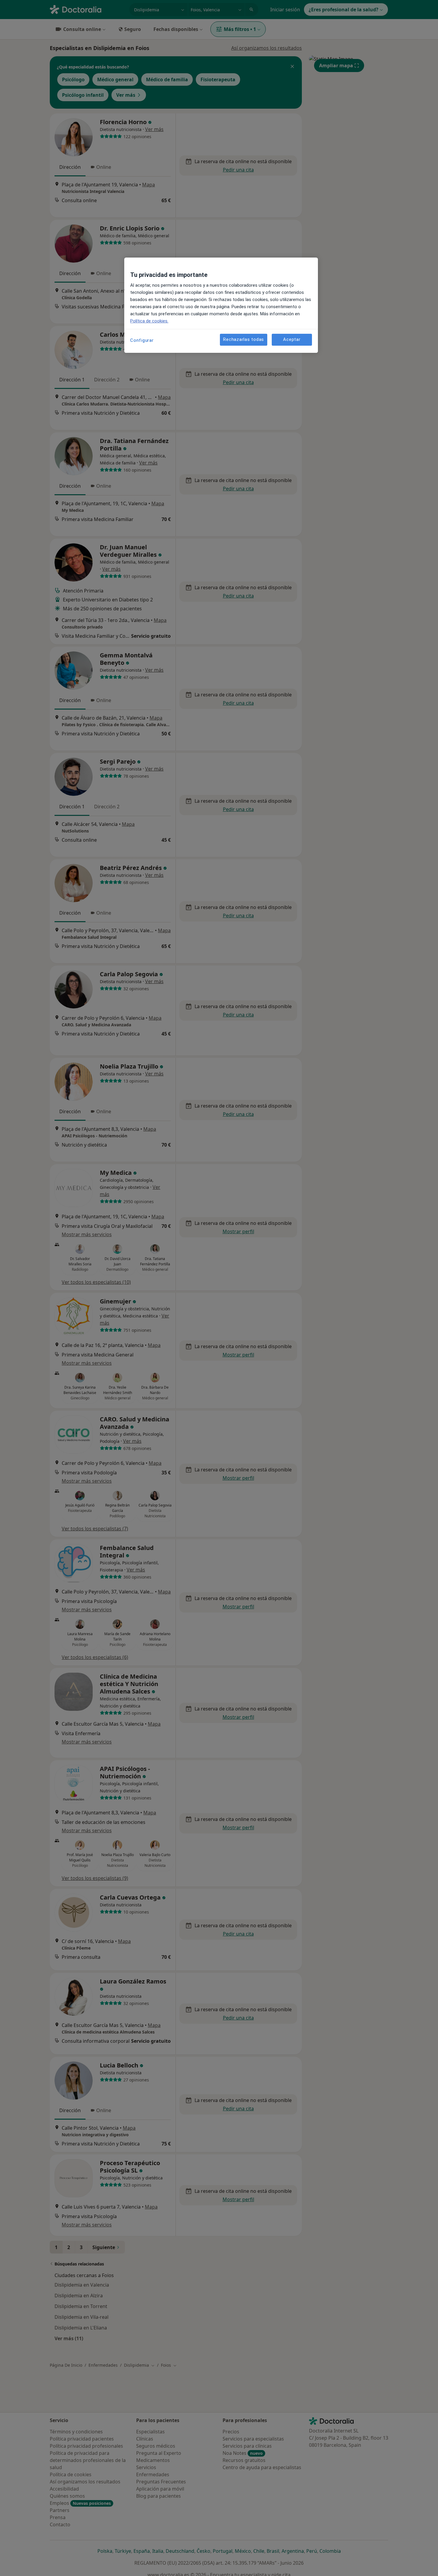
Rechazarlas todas (244, 340)
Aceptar (292, 340)
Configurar (142, 340)
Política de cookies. (149, 321)
